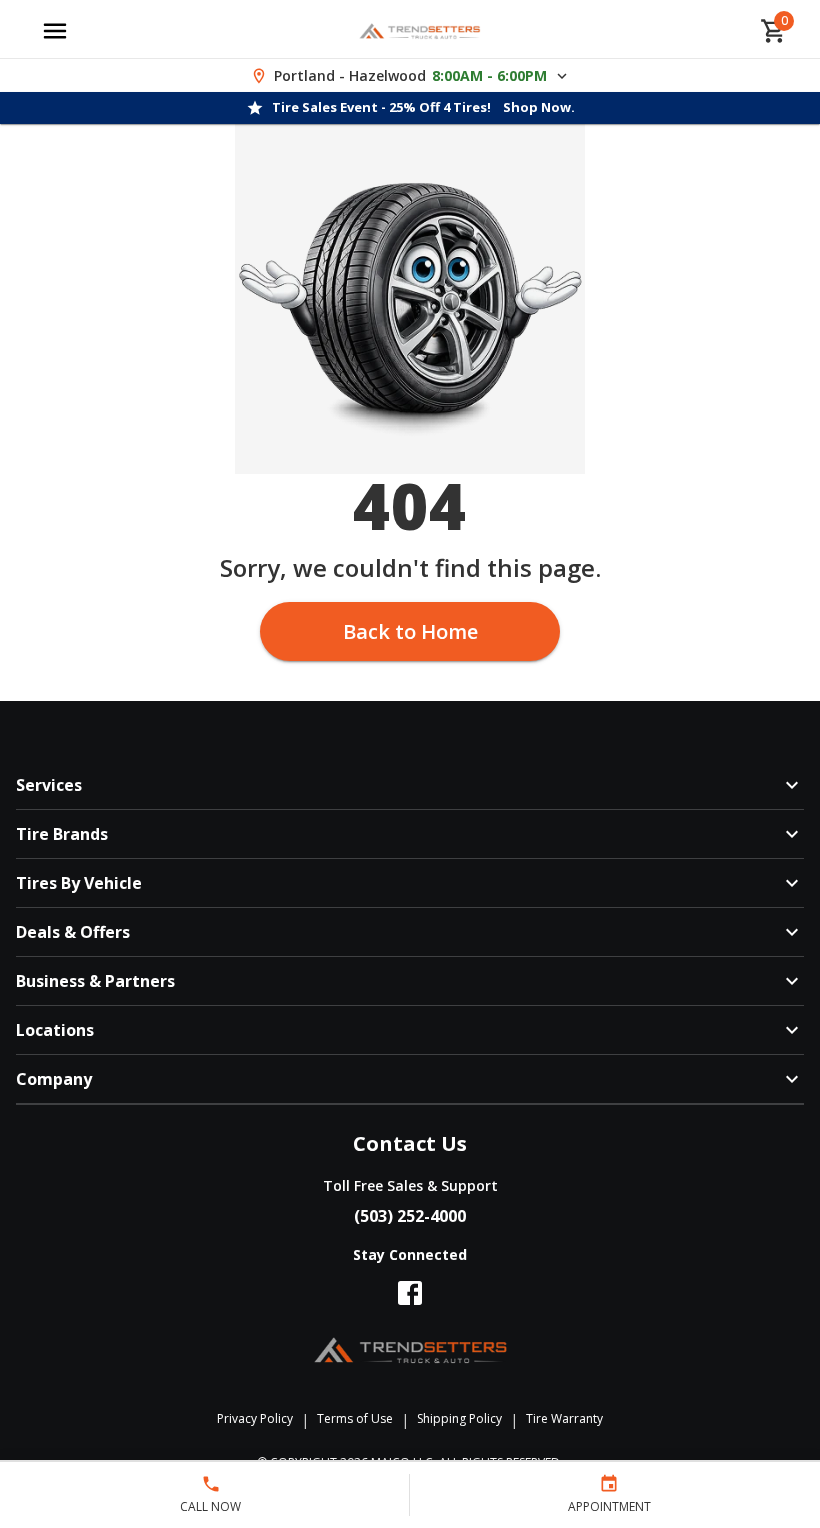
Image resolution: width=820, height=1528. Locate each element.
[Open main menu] (55, 31)
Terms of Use (355, 1418)
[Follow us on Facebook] (410, 1293)
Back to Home (410, 631)
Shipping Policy (459, 1418)
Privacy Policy (255, 1418)
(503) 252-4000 (410, 1216)
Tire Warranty (564, 1418)
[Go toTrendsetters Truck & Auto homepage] (419, 31)
